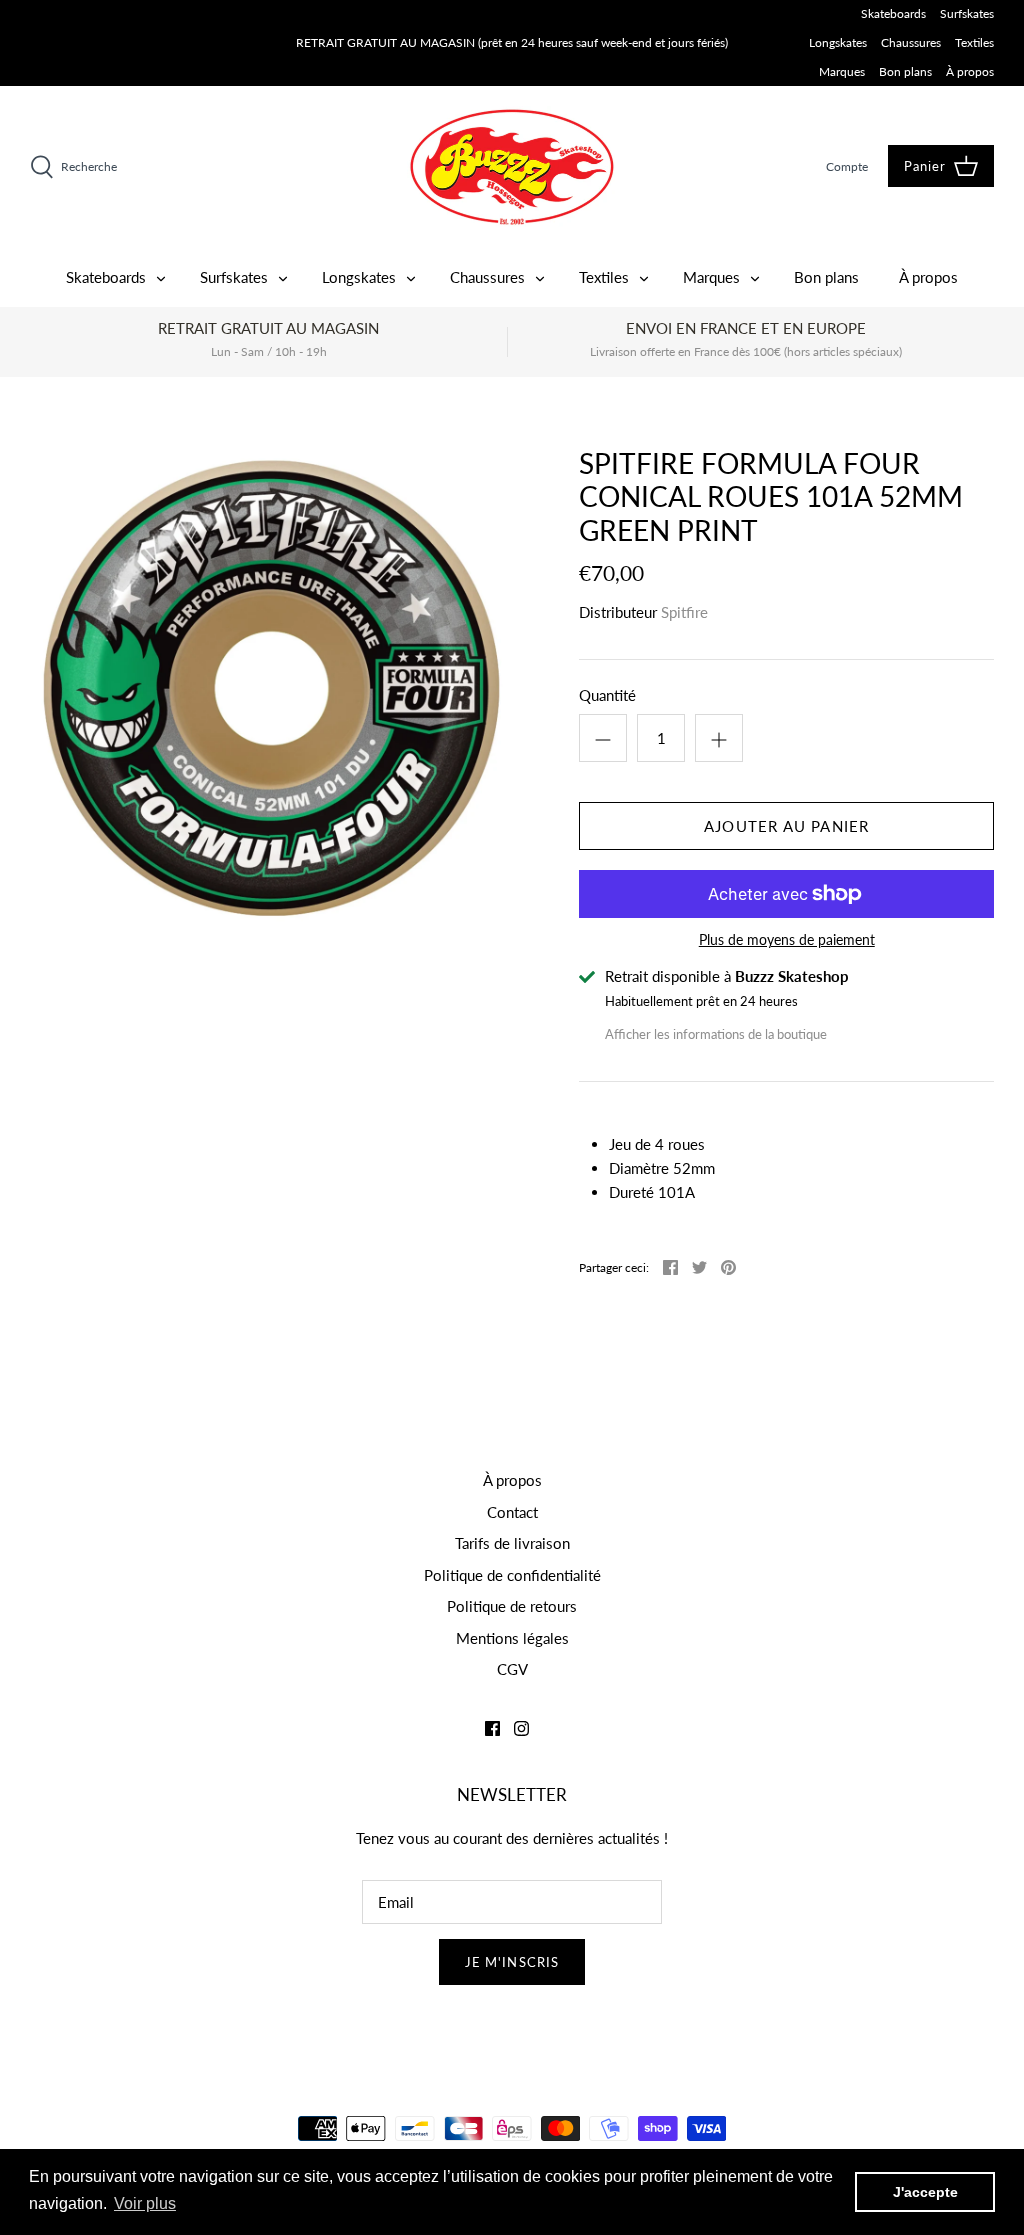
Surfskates (967, 13)
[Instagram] (521, 1728)
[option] (271, 688)
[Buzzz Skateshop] (512, 166)
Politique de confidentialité (512, 1575)
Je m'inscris (512, 1962)
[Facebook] (492, 1728)
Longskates (838, 42)
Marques (842, 71)
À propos (970, 71)
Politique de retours (512, 1606)
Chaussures (911, 42)
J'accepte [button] (925, 2192)
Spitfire (684, 612)
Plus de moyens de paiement (787, 940)
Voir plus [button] (145, 2203)
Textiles (974, 42)
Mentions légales (512, 1638)
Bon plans (905, 71)
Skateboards (893, 13)
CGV (512, 1669)
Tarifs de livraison (512, 1543)
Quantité (607, 695)
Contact (512, 1512)
